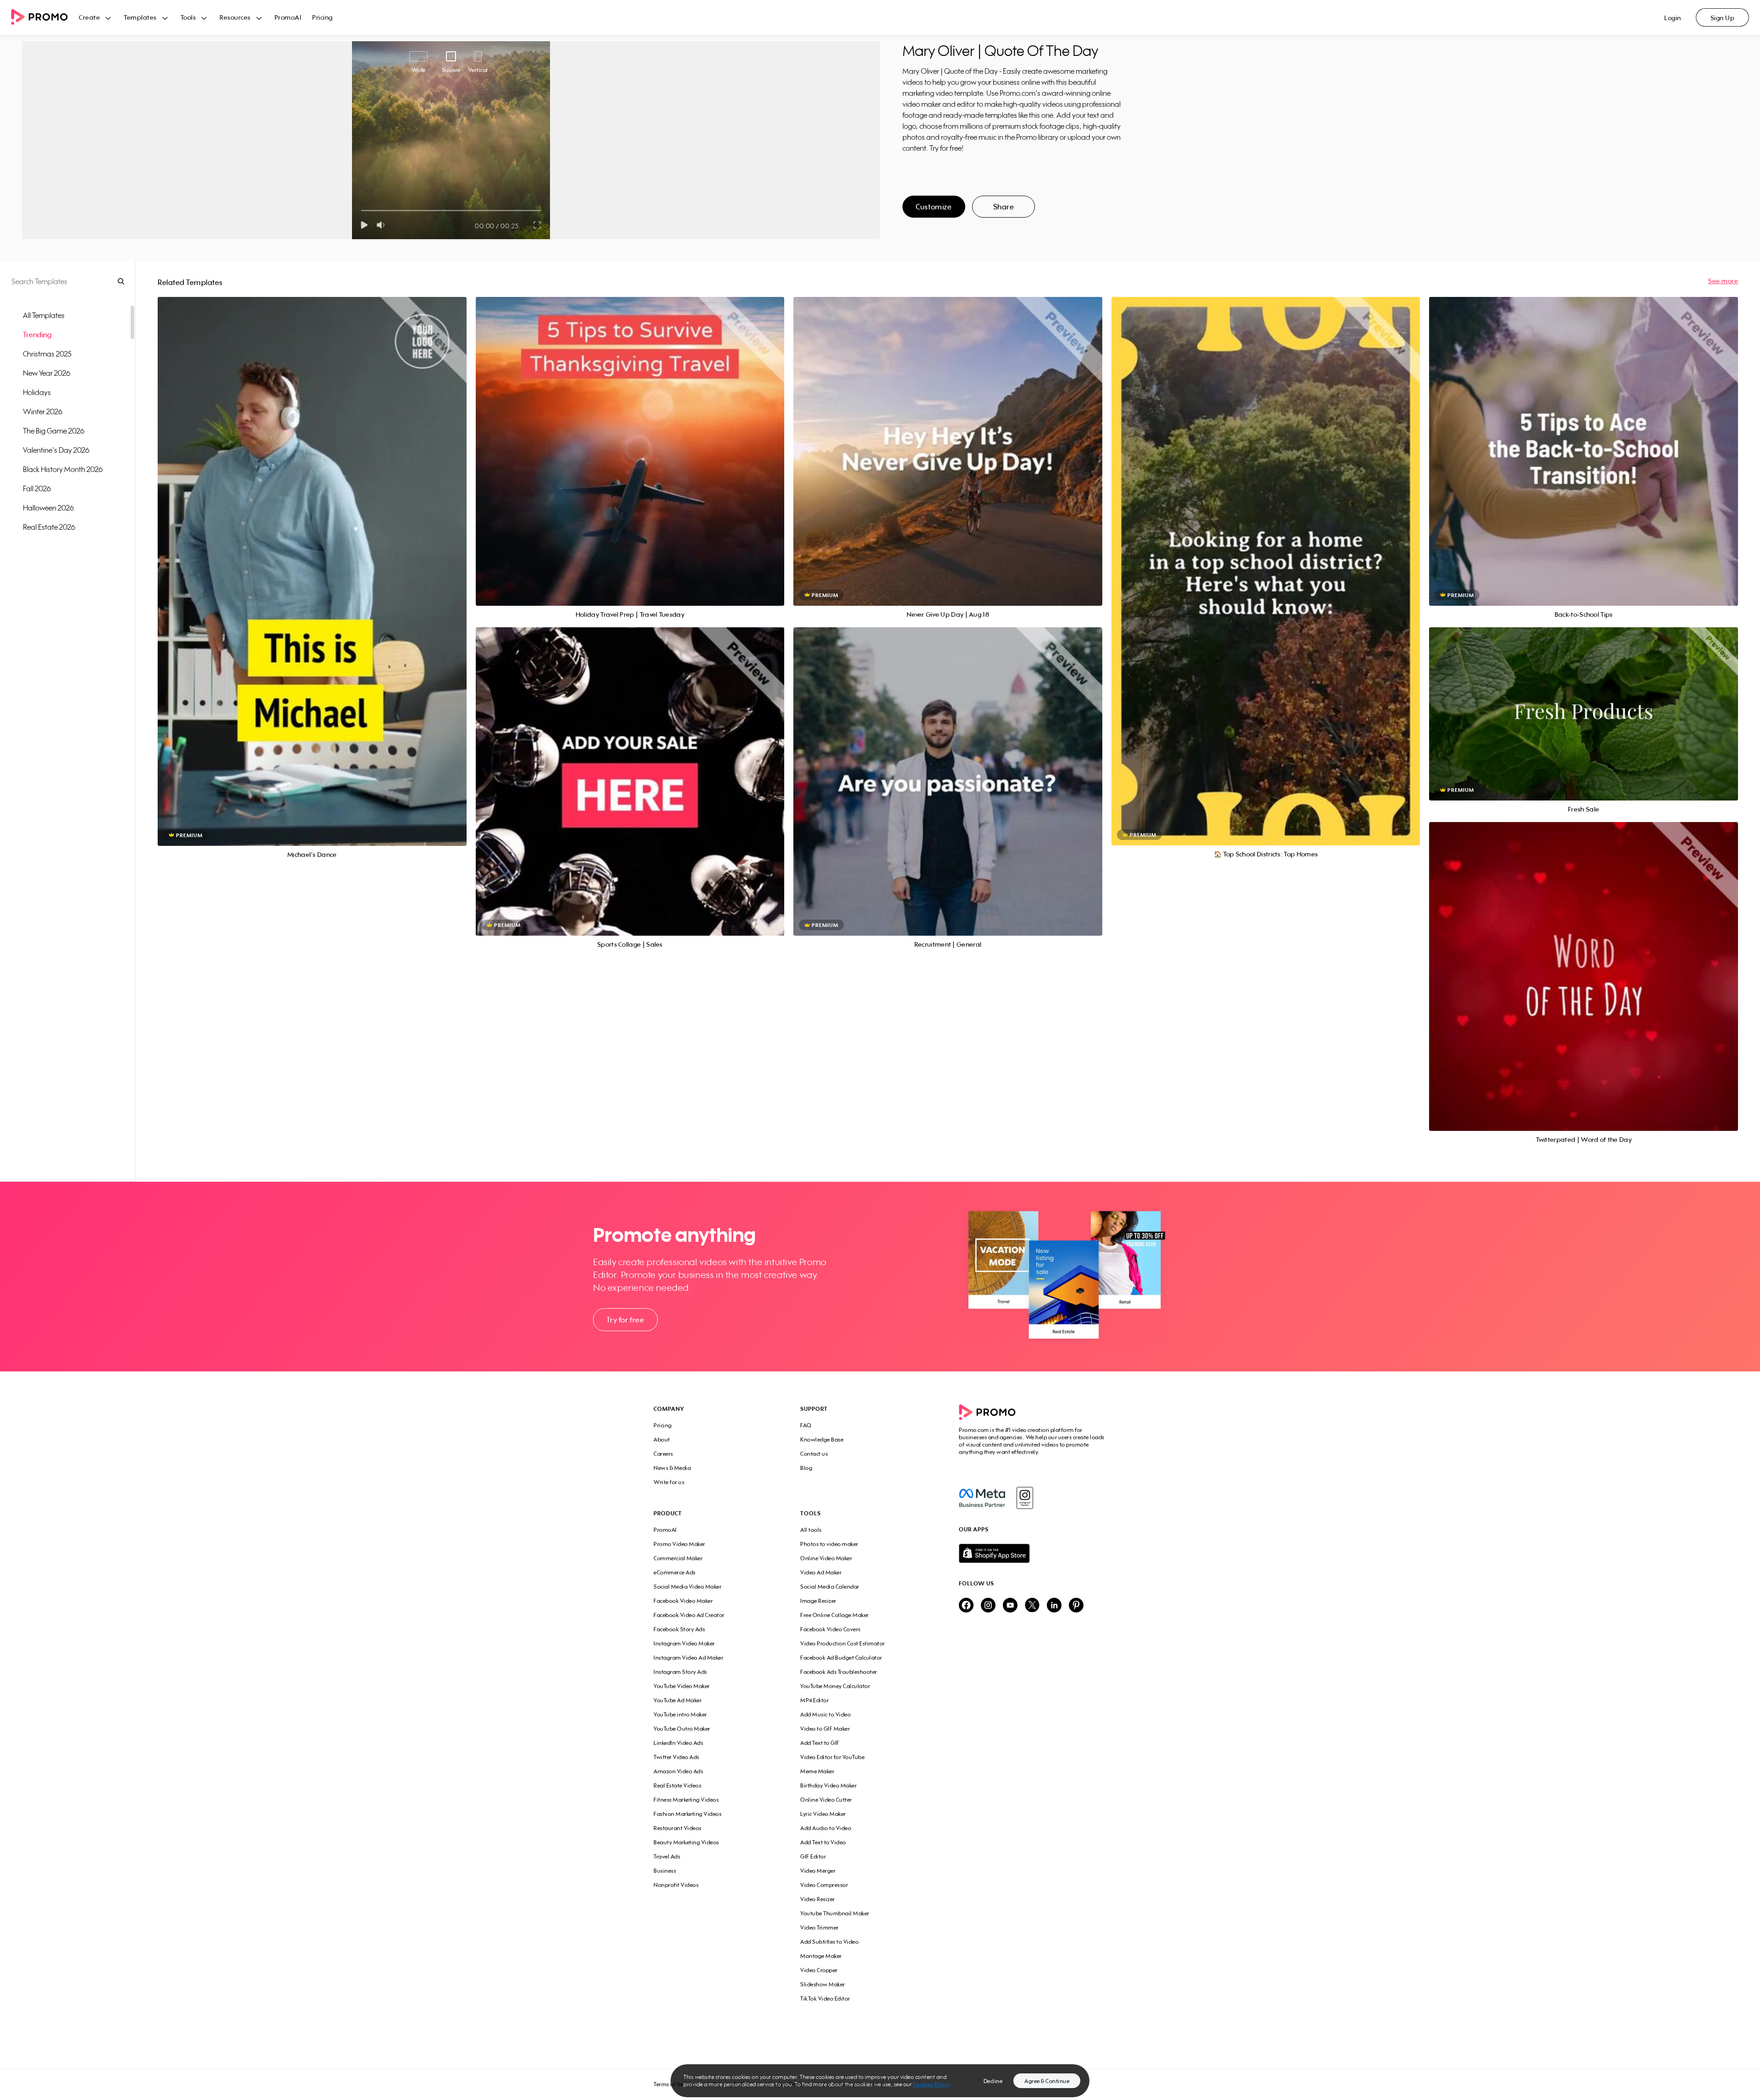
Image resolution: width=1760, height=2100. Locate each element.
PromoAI (288, 17)
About (662, 1439)
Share (1004, 207)
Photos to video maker (829, 1544)
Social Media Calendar (830, 1587)
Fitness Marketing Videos (686, 1800)
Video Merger (818, 1871)
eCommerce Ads (675, 1572)
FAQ (806, 1425)
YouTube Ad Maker (678, 1700)
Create (89, 17)
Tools (188, 17)
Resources (235, 17)
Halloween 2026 (48, 508)
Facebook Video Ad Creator (689, 1615)
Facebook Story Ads (679, 1629)
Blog (806, 1468)
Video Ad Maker (821, 1572)
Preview (312, 561)
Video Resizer (818, 1899)
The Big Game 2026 (54, 431)
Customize (934, 207)
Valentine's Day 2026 (56, 450)
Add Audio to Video (826, 1828)
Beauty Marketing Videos (686, 1842)
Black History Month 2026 (63, 469)
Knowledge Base (822, 1439)
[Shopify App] (1033, 1553)
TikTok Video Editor (825, 1999)
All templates (44, 315)
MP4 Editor (814, 1700)
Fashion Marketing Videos (687, 1814)
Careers (663, 1454)
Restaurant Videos (678, 1828)
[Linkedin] (1054, 1606)
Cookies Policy (932, 2084)
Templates (140, 17)
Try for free (625, 1320)
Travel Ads (667, 1856)
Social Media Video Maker (687, 1587)
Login (1673, 18)
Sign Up (1723, 18)
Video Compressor (824, 1885)
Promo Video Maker (679, 1544)
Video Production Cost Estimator (843, 1643)
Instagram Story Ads (680, 1672)
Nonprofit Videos (676, 1885)
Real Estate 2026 (49, 527)
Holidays (37, 392)
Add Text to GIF (820, 1743)
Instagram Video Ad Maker (688, 1658)
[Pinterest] (1076, 1606)
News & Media (672, 1468)
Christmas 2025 (47, 354)
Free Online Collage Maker (835, 1615)
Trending (37, 334)
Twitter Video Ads (676, 1757)
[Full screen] (538, 225)
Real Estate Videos (677, 1785)
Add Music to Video (825, 1714)
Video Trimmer (819, 1927)
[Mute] (382, 225)
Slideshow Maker (823, 1984)
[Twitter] (1032, 1606)
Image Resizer (818, 1601)
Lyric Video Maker (823, 1814)
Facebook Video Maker (683, 1601)
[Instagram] (1025, 1498)
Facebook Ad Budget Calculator (841, 1658)
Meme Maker (817, 1771)
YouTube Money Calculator (835, 1686)
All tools (811, 1530)
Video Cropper (819, 1970)
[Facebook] (982, 1498)
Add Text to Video (823, 1842)
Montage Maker (821, 1956)
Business (665, 1871)
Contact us (814, 1454)
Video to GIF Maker (825, 1729)
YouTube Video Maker (682, 1686)
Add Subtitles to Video (829, 1942)
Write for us (669, 1482)
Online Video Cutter (826, 1800)
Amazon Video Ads (678, 1771)
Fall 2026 (37, 488)
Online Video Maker (826, 1558)
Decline (993, 2081)
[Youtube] (1010, 1606)
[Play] (364, 225)
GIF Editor (813, 1856)
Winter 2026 (43, 411)
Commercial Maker (678, 1558)
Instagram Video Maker (684, 1643)
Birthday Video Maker (828, 1785)
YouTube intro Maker (680, 1714)
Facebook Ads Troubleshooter (839, 1672)
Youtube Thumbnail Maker (835, 1913)
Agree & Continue (1047, 2081)
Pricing (322, 17)
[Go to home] (45, 18)
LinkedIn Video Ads (678, 1743)
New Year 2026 (47, 373)
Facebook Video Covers (830, 1629)
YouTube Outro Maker (682, 1729)
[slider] (361, 211)
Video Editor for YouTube (832, 1757)
